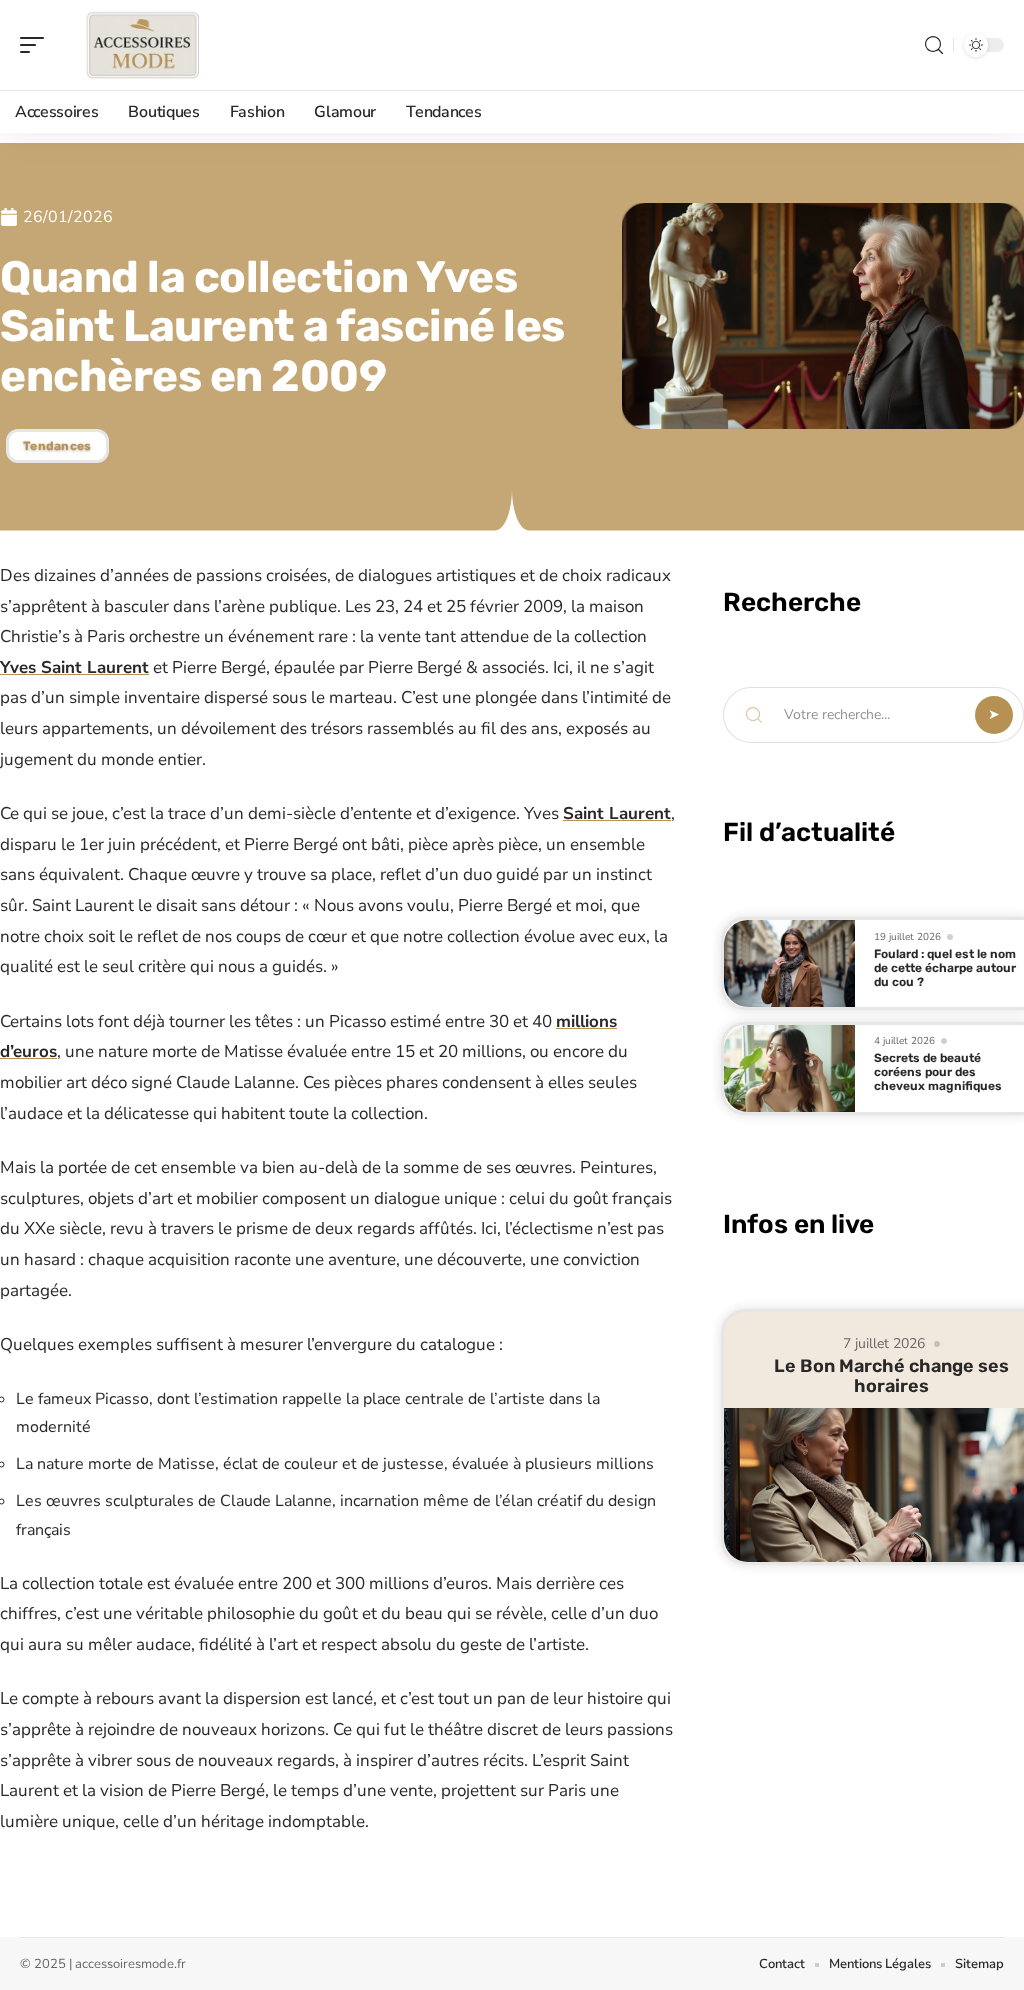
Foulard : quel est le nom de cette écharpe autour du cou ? (945, 968)
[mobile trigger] (37, 45)
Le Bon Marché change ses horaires (891, 1376)
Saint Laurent (617, 813)
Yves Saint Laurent (74, 667)
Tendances (57, 446)
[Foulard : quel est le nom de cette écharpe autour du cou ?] (790, 963)
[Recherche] (934, 45)
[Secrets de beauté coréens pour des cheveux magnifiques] (790, 1068)
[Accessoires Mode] (144, 45)
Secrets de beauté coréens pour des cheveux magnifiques (938, 1072)
